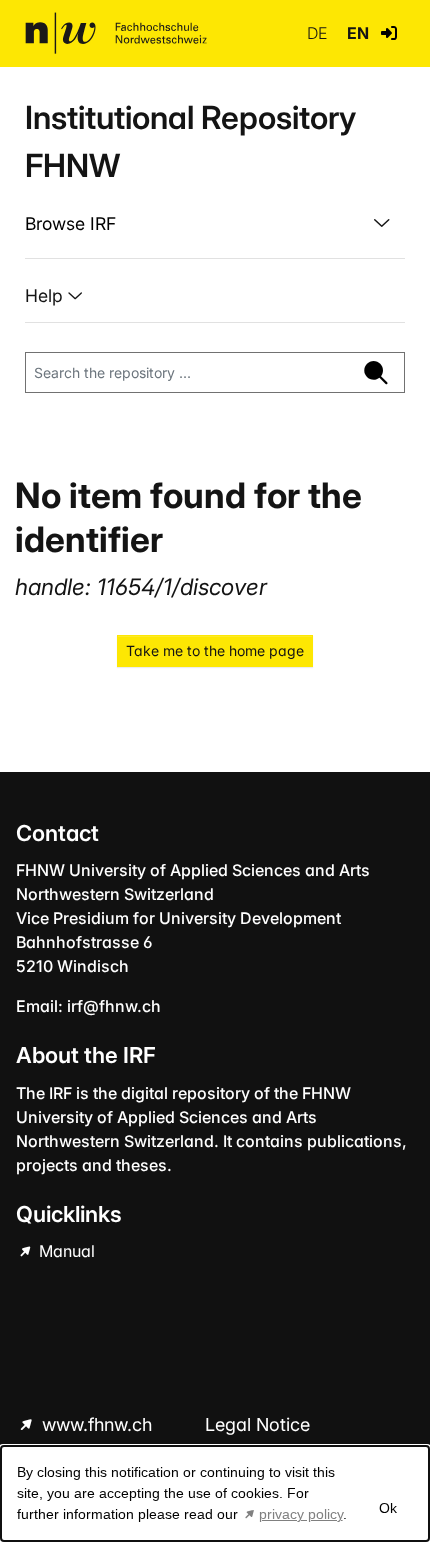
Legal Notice (257, 1424)
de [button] (319, 33)
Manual (65, 1251)
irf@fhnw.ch (114, 1006)
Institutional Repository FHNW (190, 141)
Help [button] (46, 295)
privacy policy (301, 1514)
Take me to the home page (215, 650)
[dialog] (215, 1493)
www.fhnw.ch (97, 1424)
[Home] (116, 33)
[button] (389, 33)
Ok (388, 1508)
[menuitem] (215, 224)
